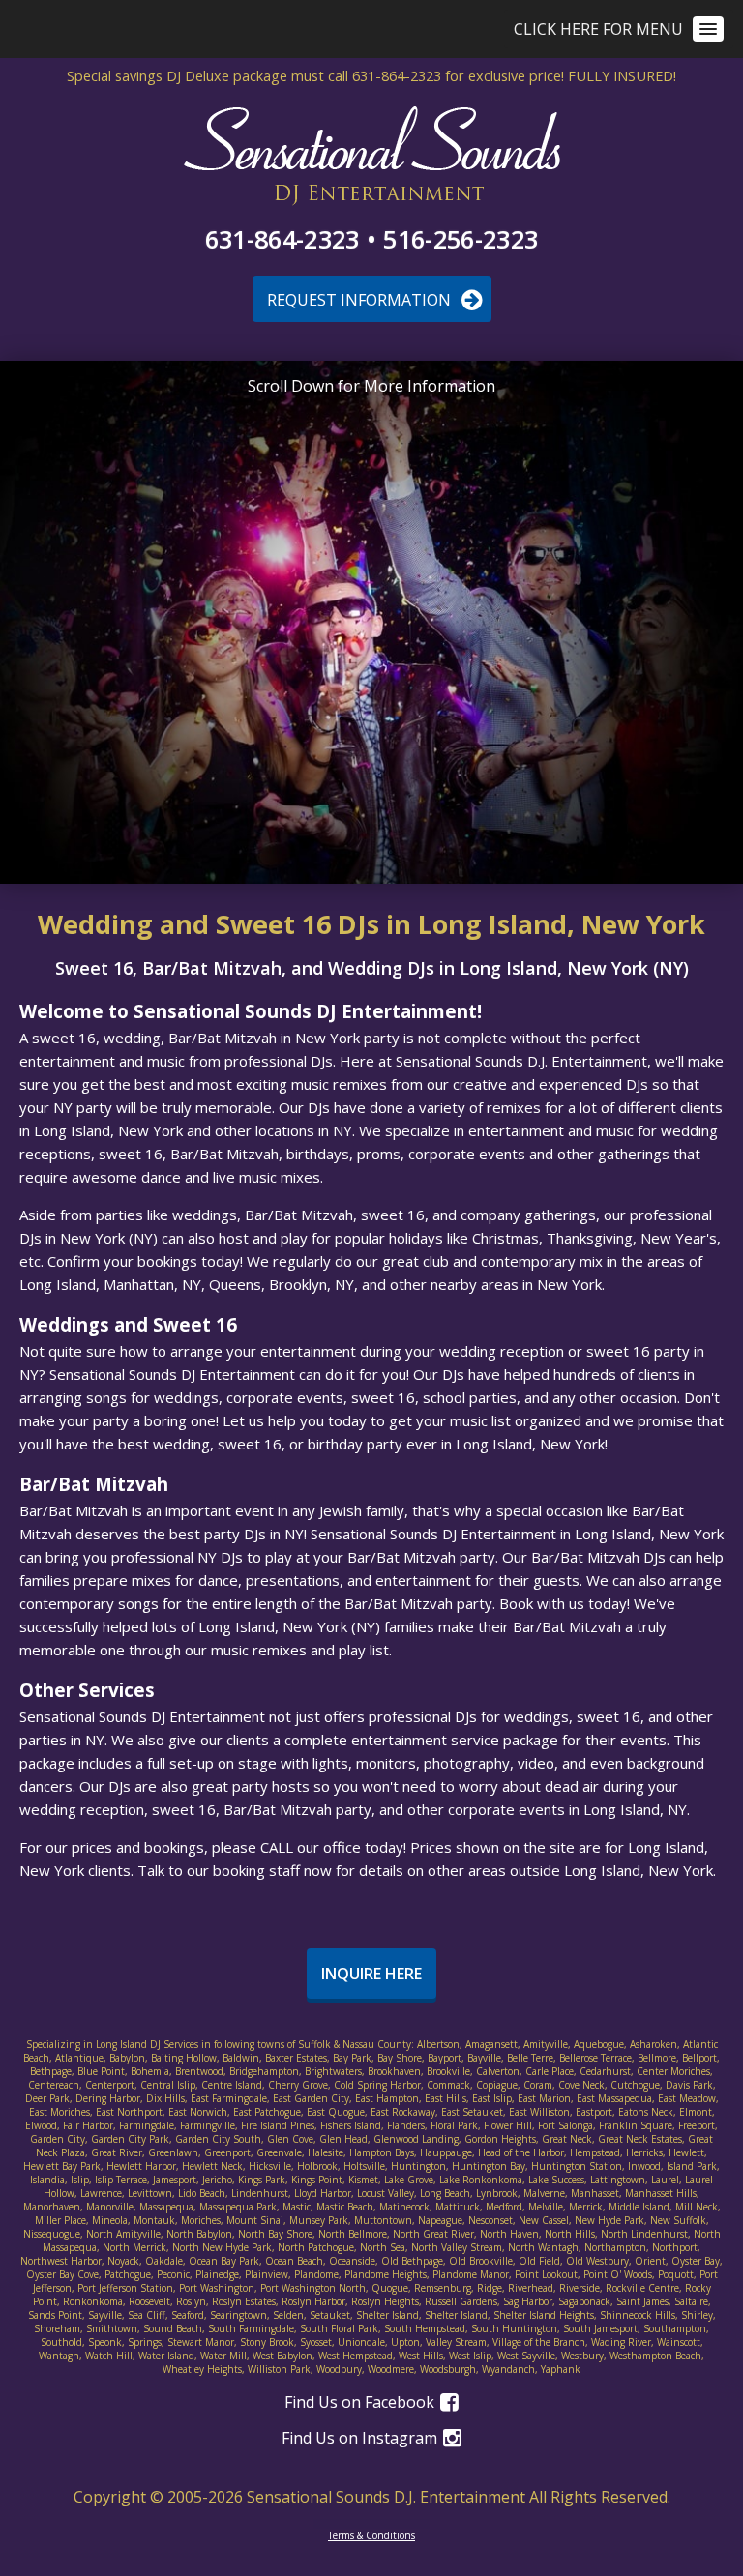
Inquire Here (371, 1974)
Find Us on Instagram (361, 2438)
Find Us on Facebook (361, 2402)
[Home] (372, 156)
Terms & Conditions (371, 2535)
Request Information (361, 300)
